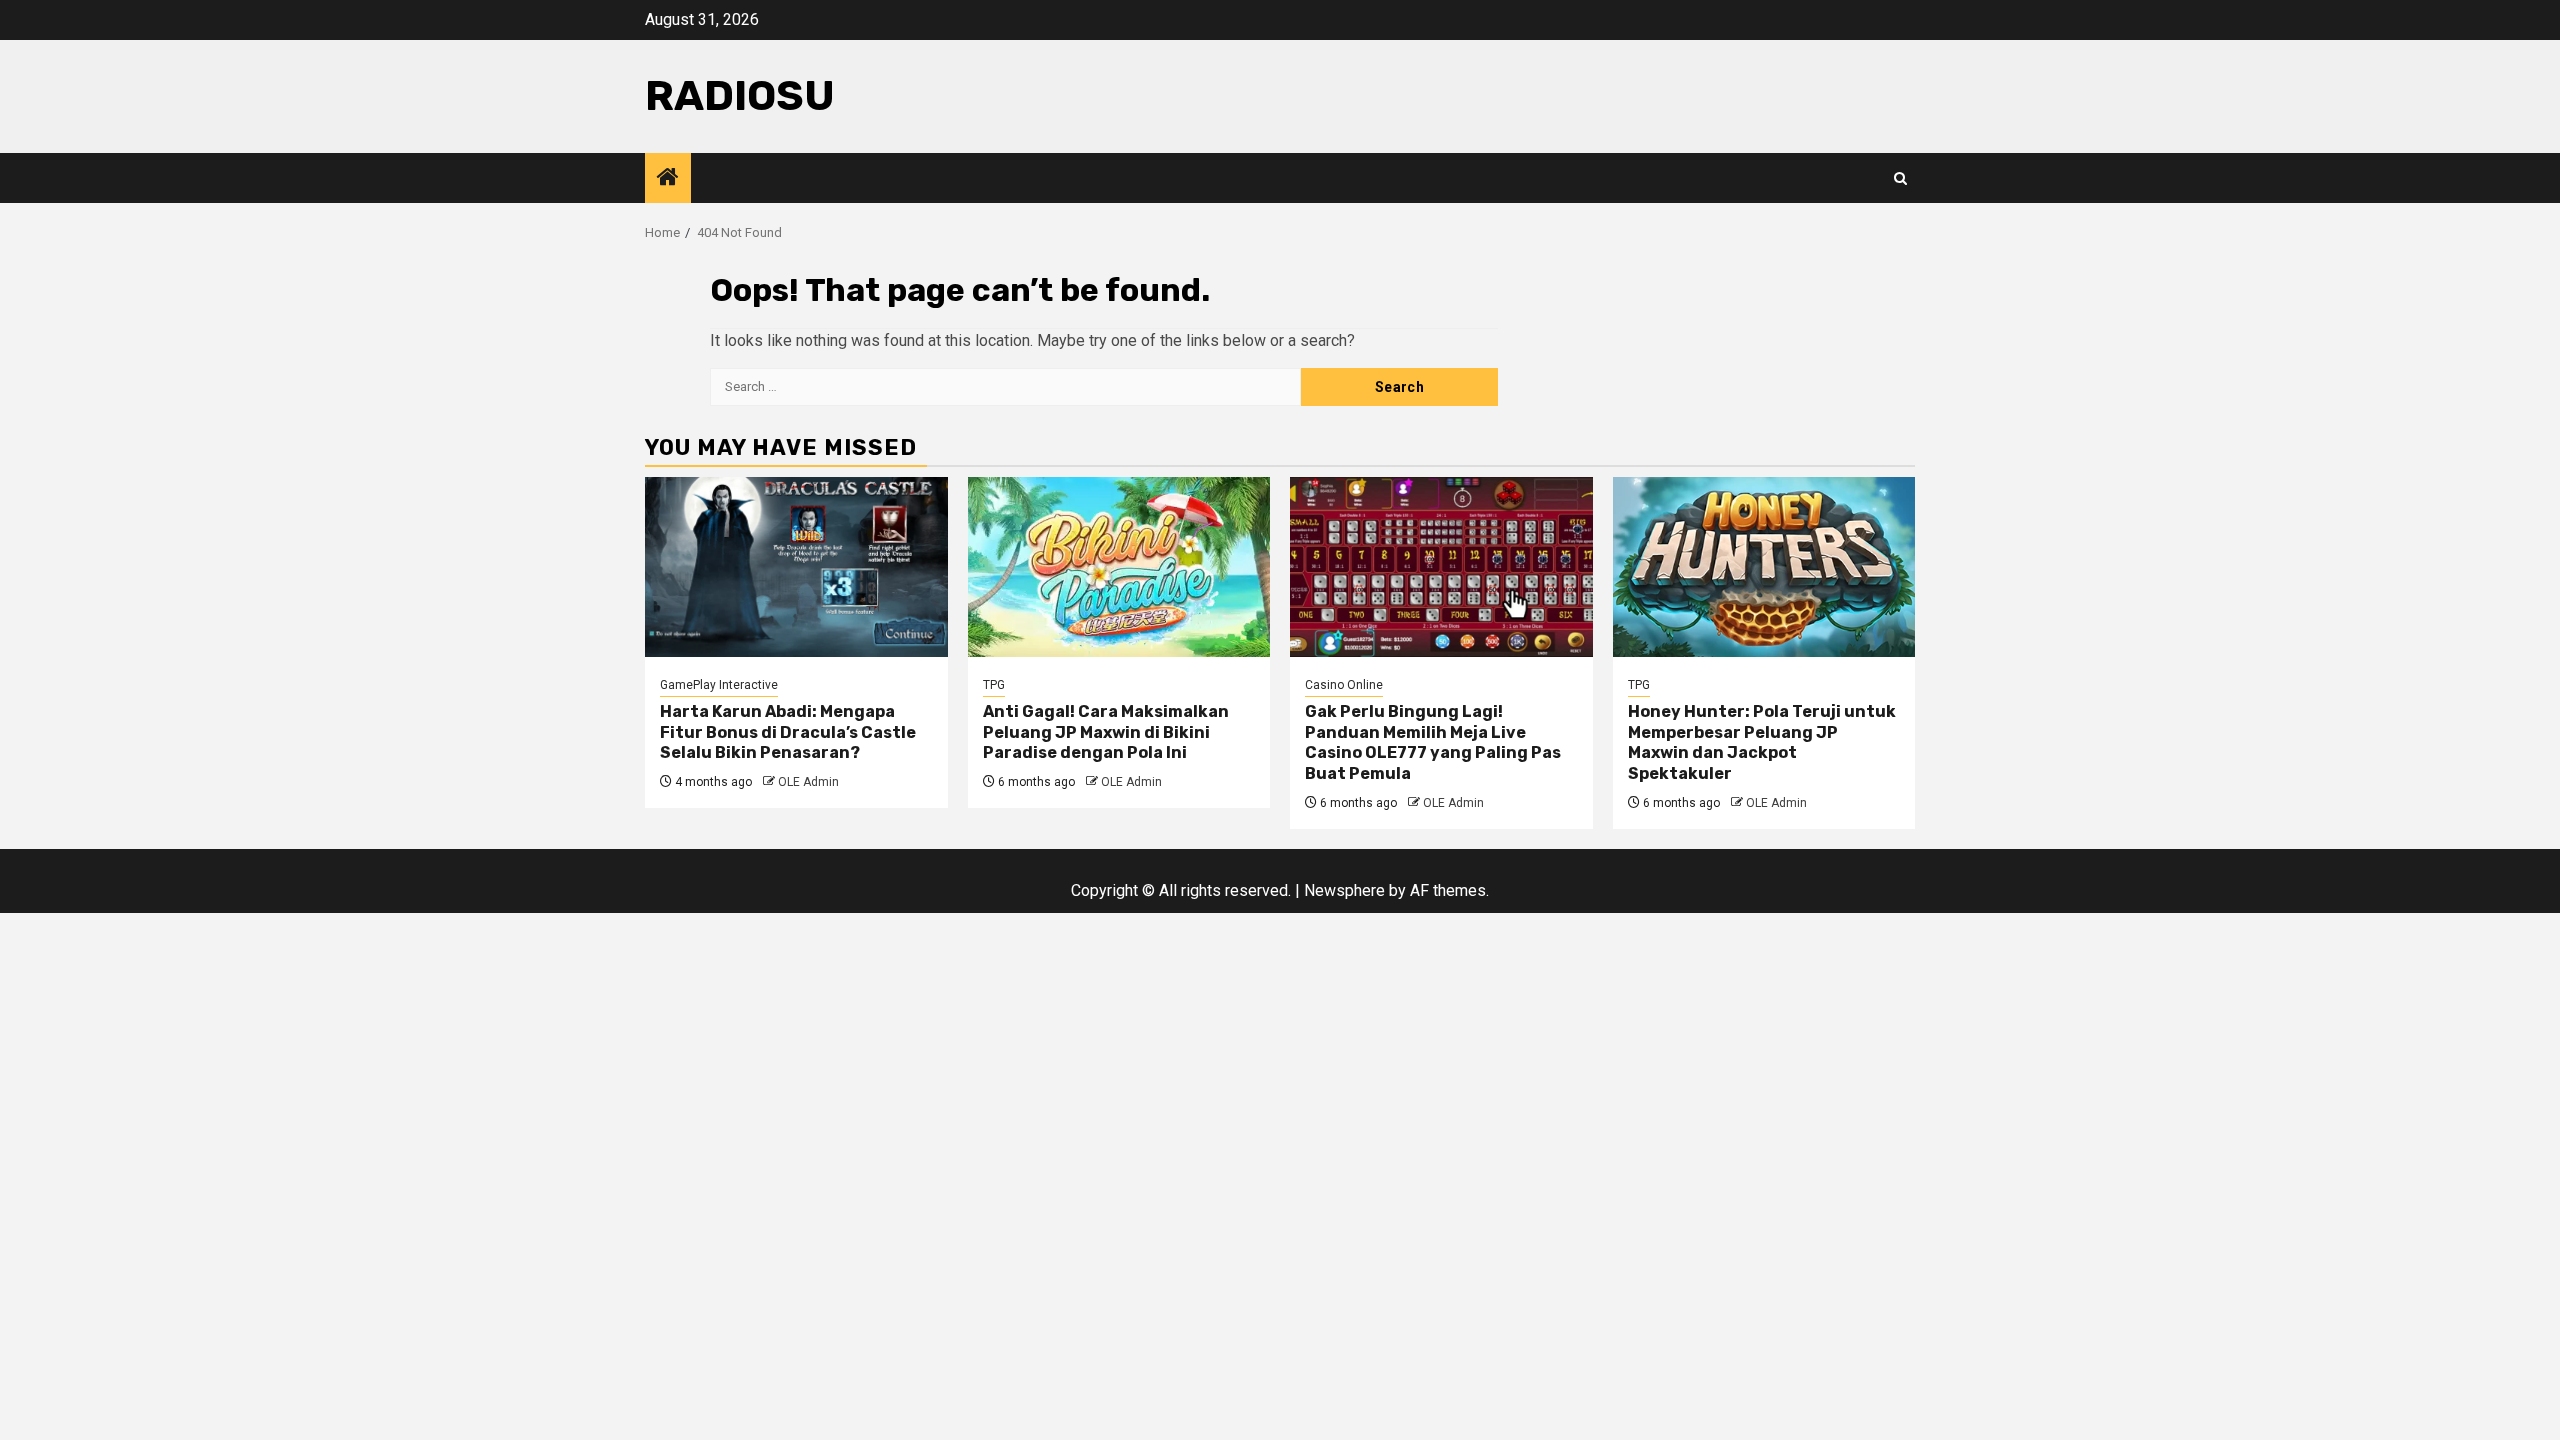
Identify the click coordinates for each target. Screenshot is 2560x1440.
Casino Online (1344, 685)
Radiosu (740, 96)
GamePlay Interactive (719, 685)
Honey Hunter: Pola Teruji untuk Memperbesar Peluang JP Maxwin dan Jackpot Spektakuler (1762, 742)
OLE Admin (808, 782)
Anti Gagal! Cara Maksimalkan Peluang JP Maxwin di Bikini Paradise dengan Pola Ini (1106, 732)
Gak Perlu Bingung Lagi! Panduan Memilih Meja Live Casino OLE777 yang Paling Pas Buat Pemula (1433, 742)
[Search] (1900, 178)
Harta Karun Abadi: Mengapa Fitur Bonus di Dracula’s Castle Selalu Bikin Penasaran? (788, 732)
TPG (994, 685)
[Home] (668, 179)
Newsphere (1344, 890)
